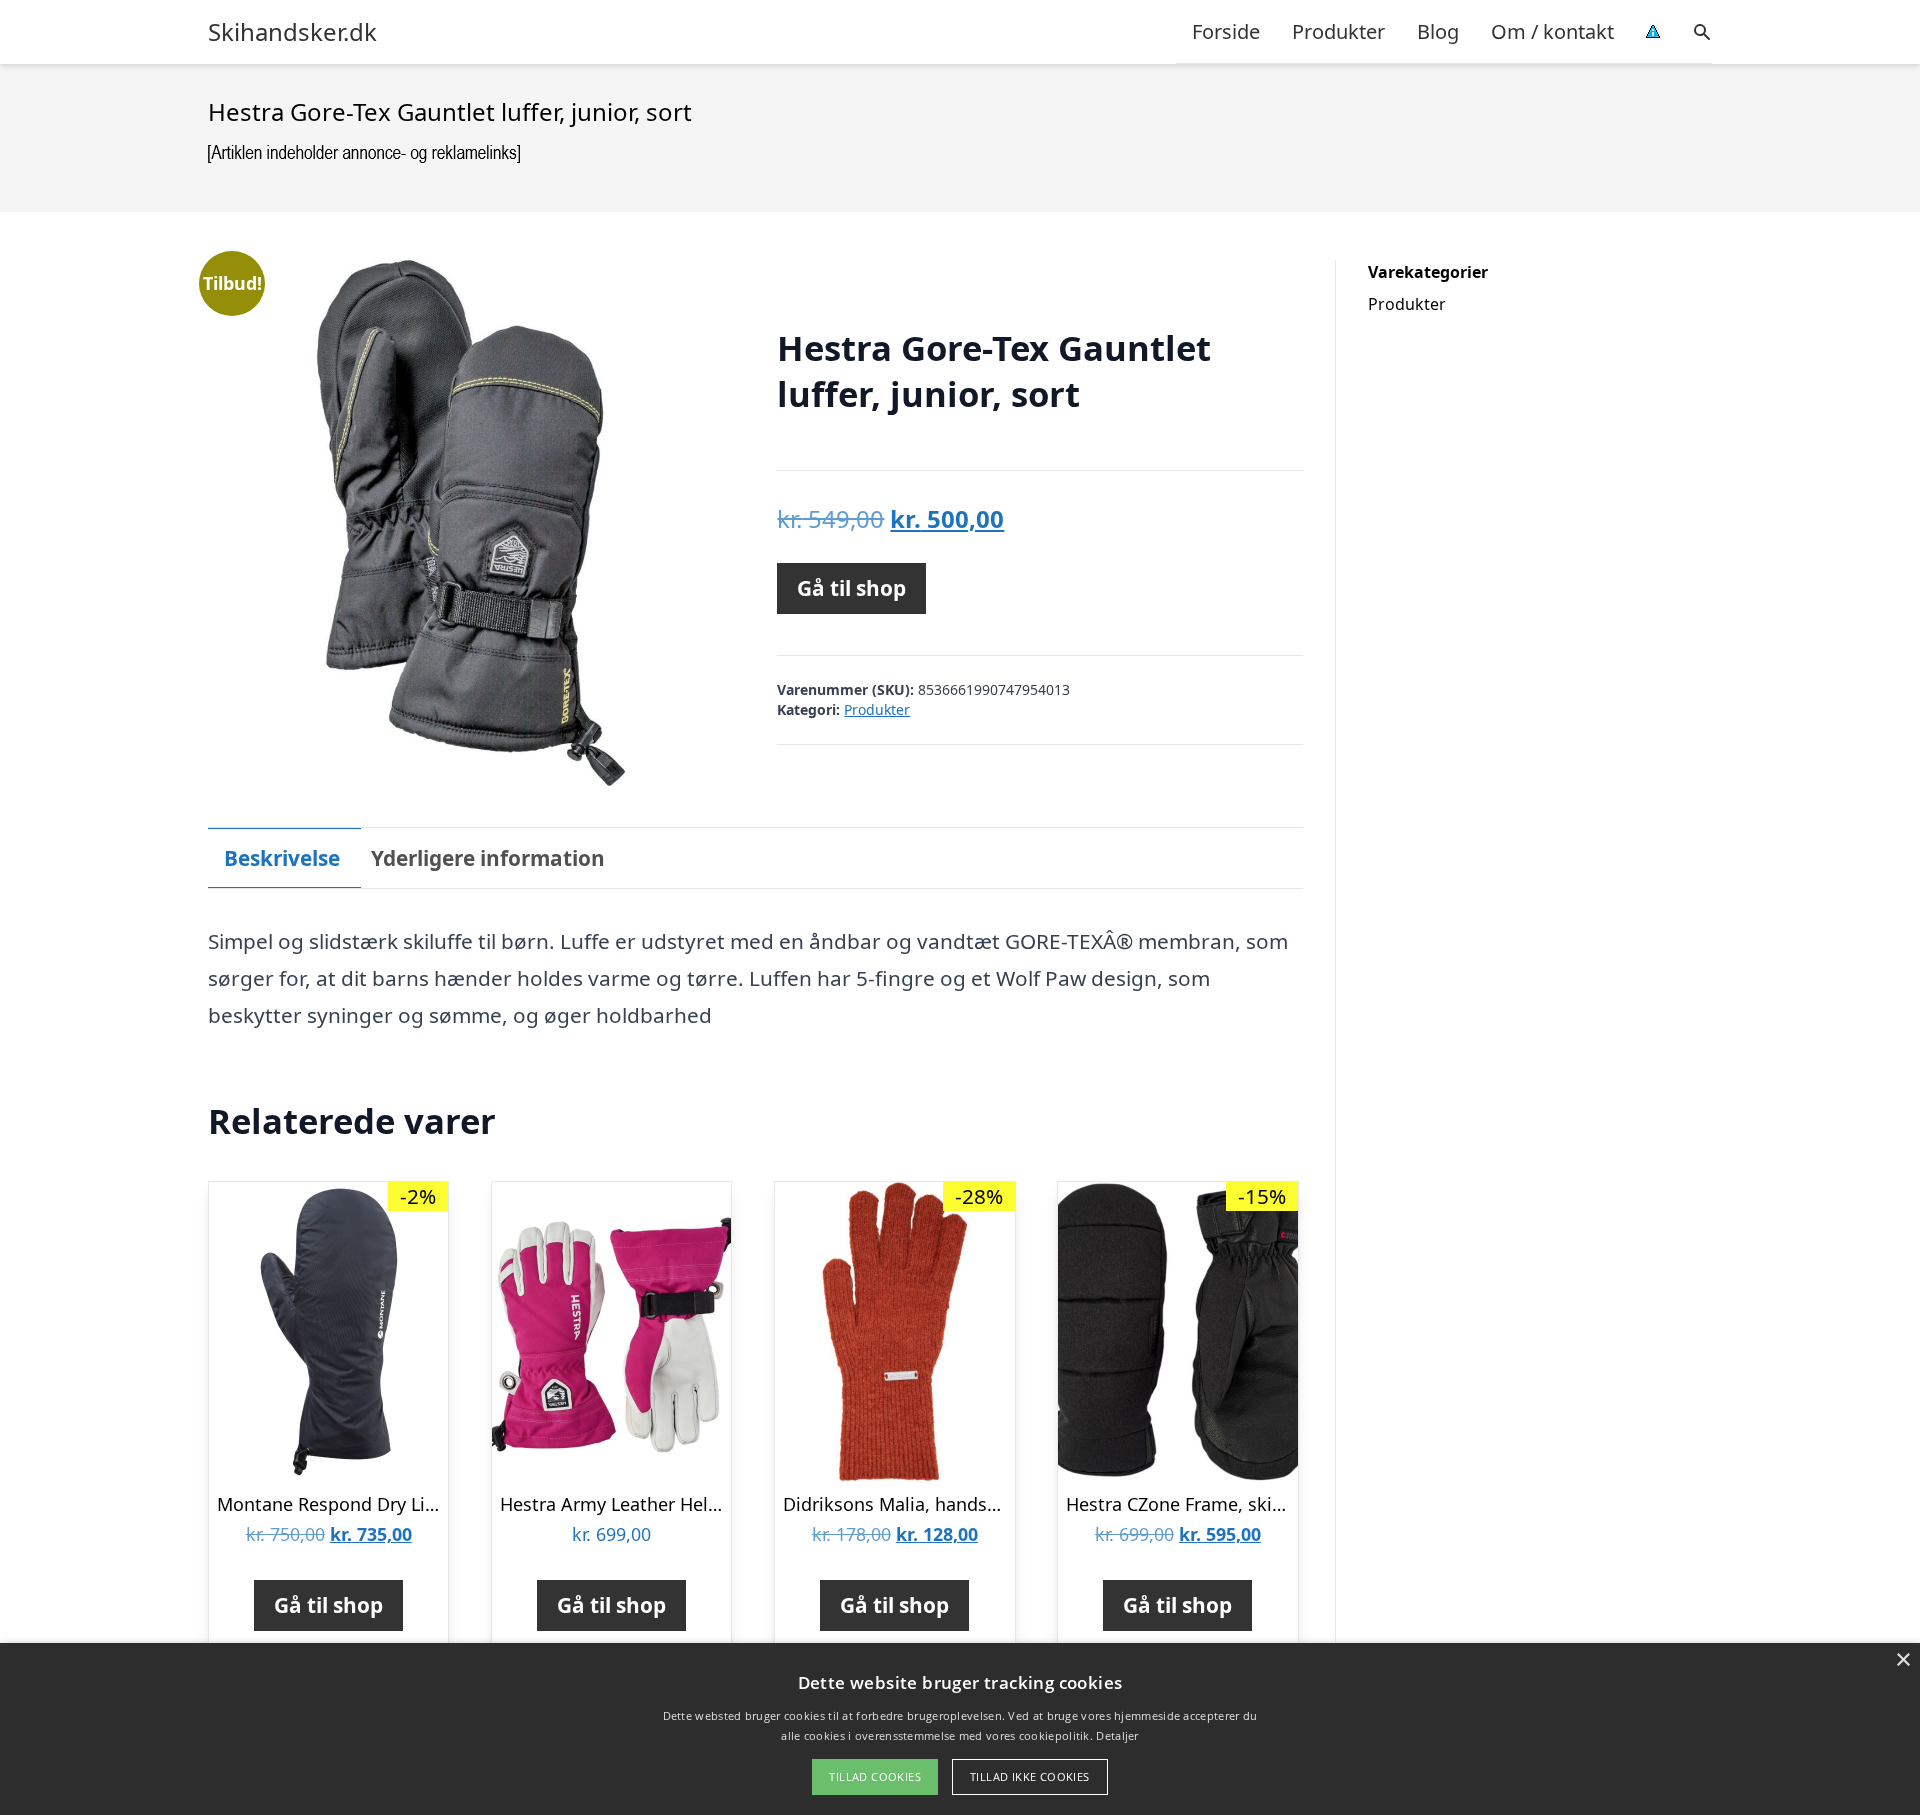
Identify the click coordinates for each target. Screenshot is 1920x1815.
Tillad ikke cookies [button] (1030, 1776)
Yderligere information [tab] (488, 858)
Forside (1226, 31)
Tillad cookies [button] (875, 1776)
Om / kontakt (1552, 31)
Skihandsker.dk (292, 32)
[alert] (960, 1729)
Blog (1438, 31)
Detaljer (1117, 1735)
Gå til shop (851, 588)
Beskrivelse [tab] (282, 858)
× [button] (1902, 1660)
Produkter (1338, 31)
